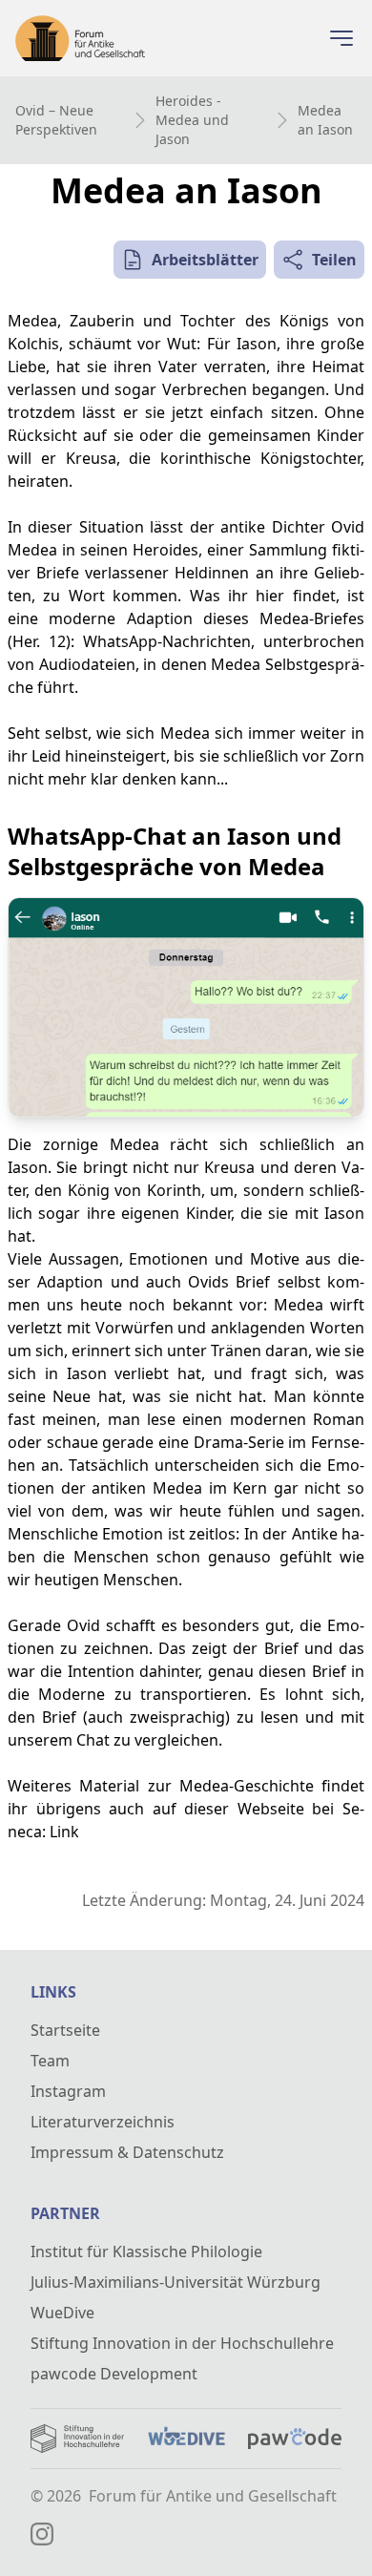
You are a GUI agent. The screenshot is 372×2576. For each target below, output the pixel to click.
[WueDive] (186, 2439)
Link (64, 1832)
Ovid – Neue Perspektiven (56, 120)
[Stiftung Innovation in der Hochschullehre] (77, 2439)
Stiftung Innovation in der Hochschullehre (182, 2343)
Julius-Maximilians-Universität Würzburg (176, 2282)
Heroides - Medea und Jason (192, 120)
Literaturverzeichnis (103, 2122)
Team (50, 2061)
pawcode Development (114, 2374)
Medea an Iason (325, 120)
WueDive (62, 2313)
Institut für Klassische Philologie (146, 2251)
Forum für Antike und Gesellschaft (213, 2496)
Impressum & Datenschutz (127, 2152)
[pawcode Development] (295, 2439)
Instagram (68, 2091)
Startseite (65, 2030)
